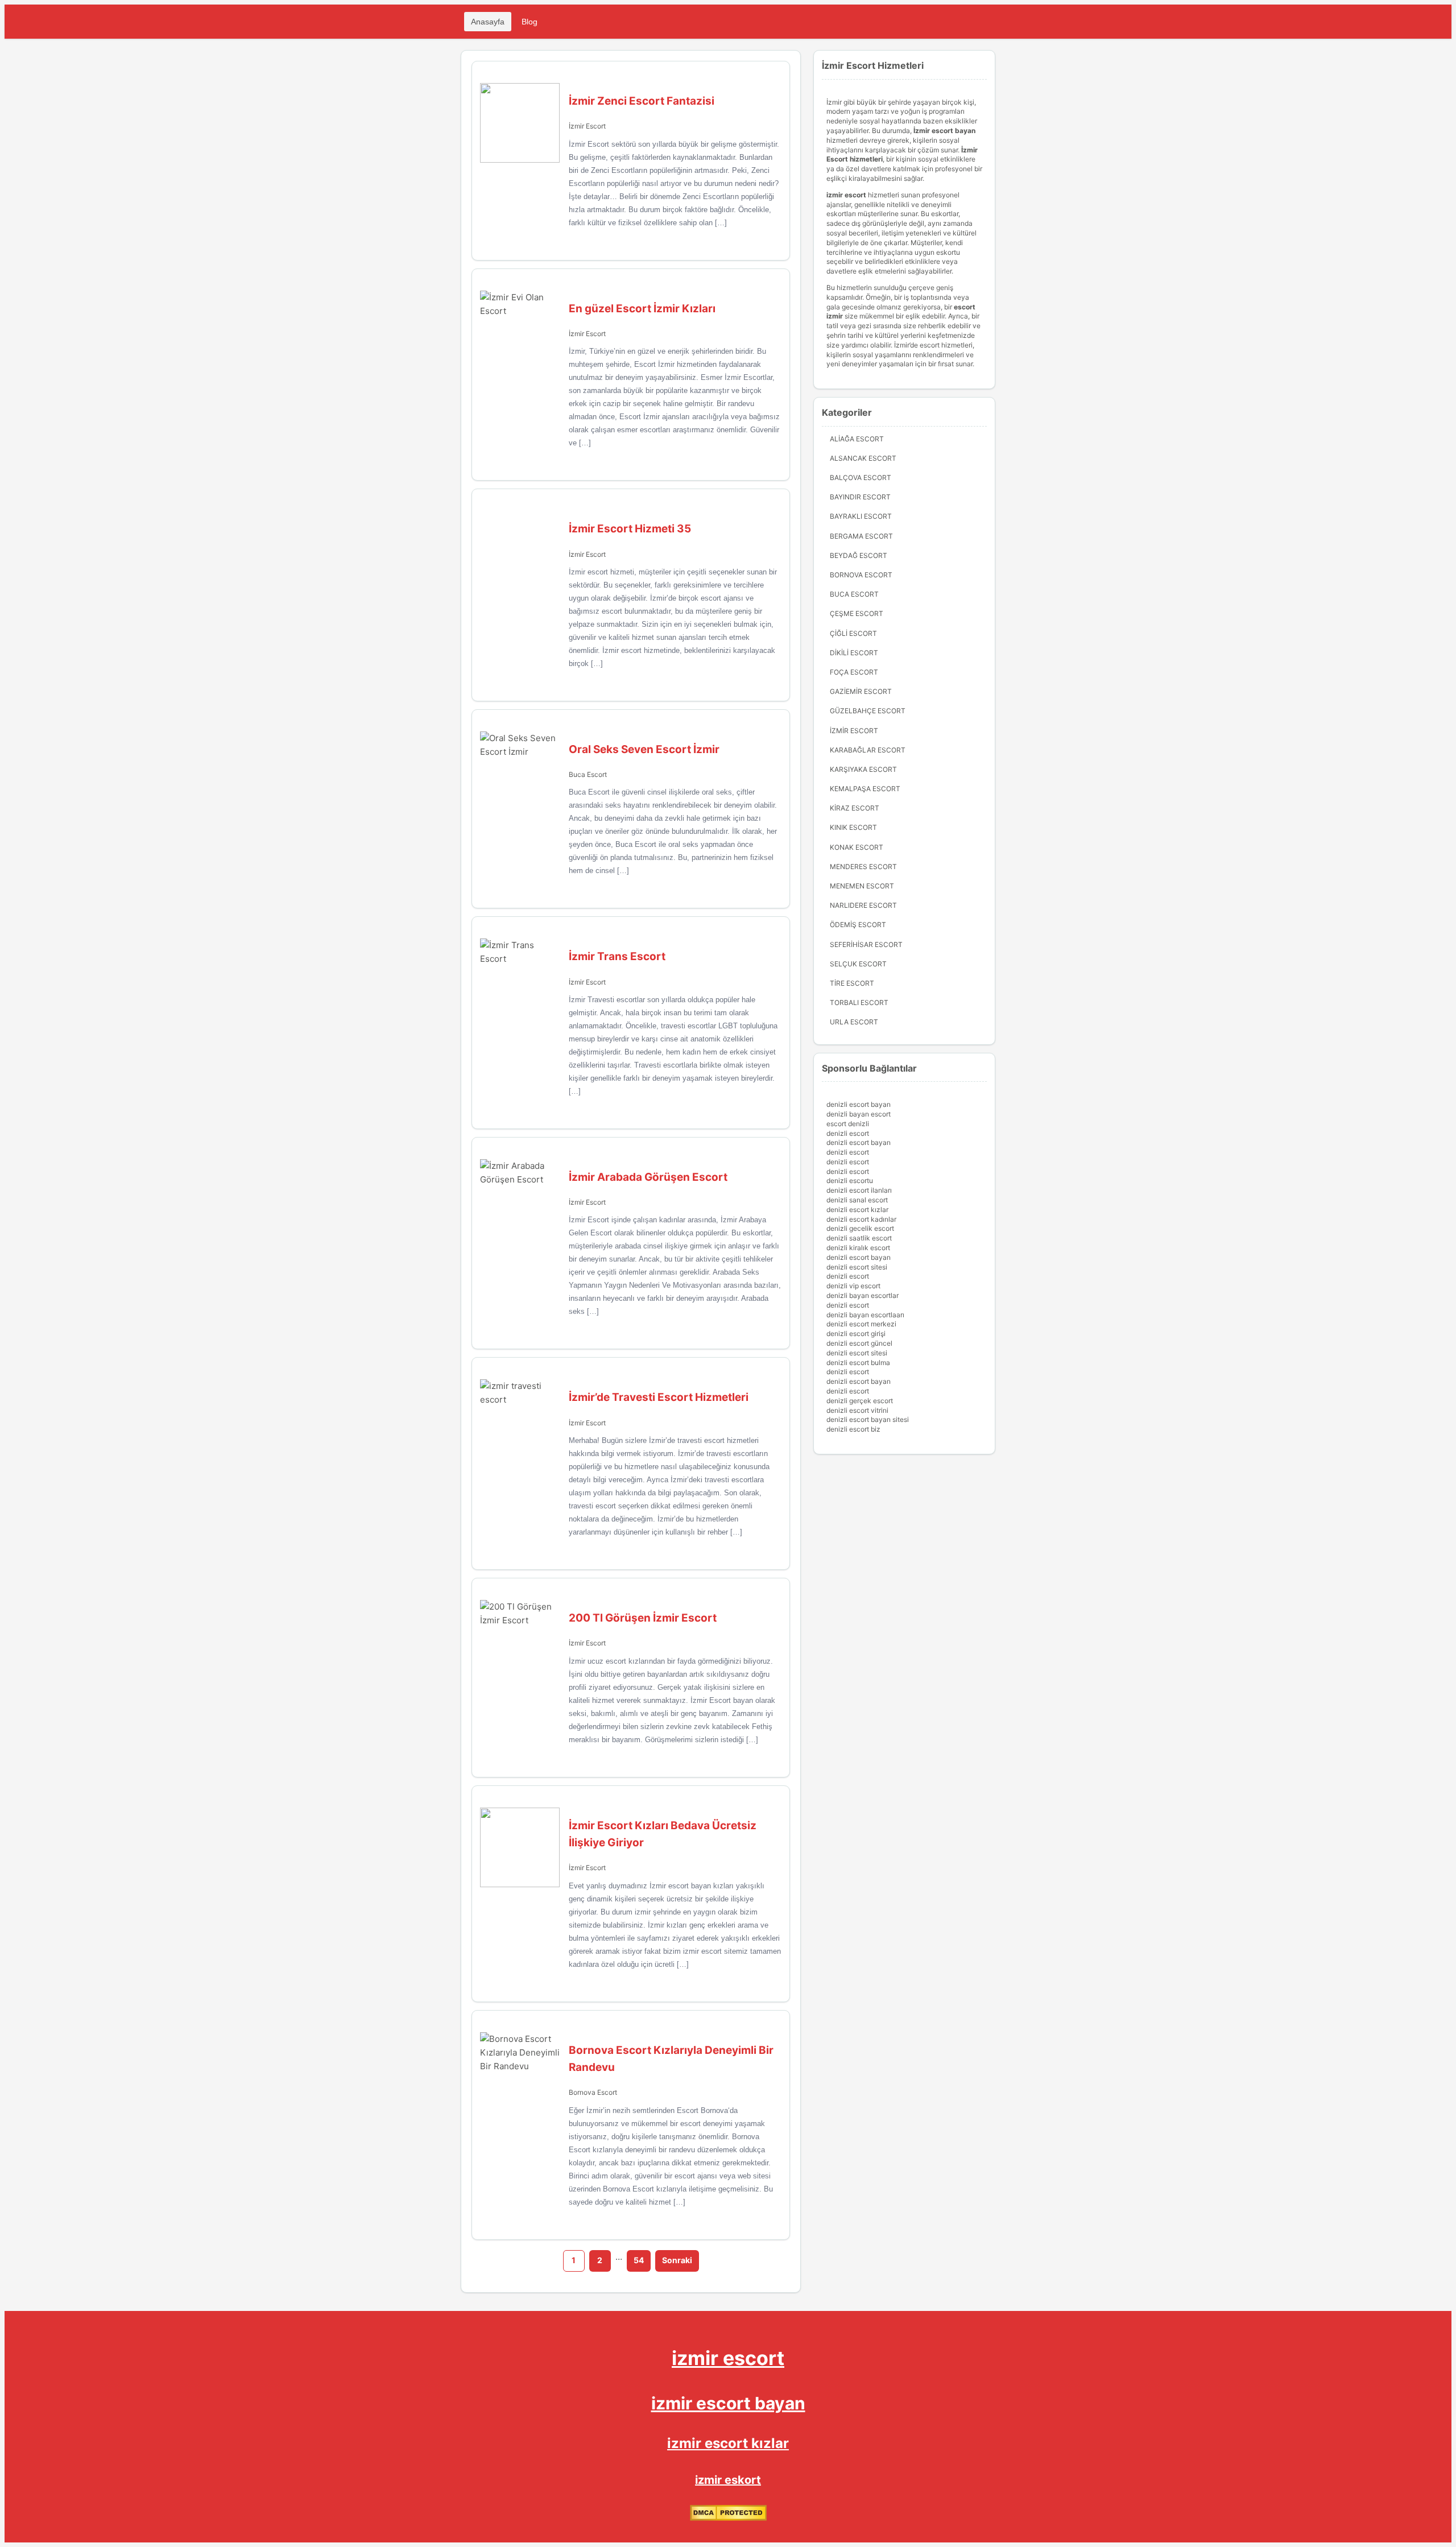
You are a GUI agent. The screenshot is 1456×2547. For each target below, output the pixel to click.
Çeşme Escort (857, 613)
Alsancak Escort (863, 458)
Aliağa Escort (857, 439)
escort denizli (848, 1124)
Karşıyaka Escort (863, 769)
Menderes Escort (863, 867)
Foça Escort (854, 672)
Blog (530, 22)
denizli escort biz (853, 1429)
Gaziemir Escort (861, 691)
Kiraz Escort (855, 808)
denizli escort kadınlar (861, 1219)
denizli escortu (850, 1181)
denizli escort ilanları (859, 1190)
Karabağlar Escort (868, 750)
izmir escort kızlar (728, 2443)
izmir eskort (728, 2480)
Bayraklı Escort (861, 516)
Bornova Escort (593, 2092)
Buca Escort (588, 774)
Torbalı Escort (859, 1002)
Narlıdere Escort (863, 905)
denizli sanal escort (857, 1200)
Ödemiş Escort (858, 925)
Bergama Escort (861, 536)
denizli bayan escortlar (863, 1295)
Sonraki (677, 2260)
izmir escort (728, 2358)
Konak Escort (857, 847)
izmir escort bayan (728, 2403)
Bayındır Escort (860, 497)
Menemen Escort (862, 886)
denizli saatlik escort (859, 1238)
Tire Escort (852, 983)
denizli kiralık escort (858, 1248)
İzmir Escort (587, 126)
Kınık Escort (853, 827)
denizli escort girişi (856, 1334)
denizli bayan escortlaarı (865, 1315)
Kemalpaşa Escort (865, 789)
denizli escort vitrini (857, 1410)
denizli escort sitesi (857, 1267)
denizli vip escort (853, 1286)
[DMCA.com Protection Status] (728, 2518)
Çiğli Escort (853, 633)
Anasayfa (488, 22)
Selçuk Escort (858, 964)
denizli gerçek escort (860, 1401)
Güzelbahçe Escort (868, 711)
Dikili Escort (854, 653)
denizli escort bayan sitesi (868, 1419)
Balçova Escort (861, 477)
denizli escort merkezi (861, 1324)
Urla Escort (854, 1022)
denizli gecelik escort (860, 1228)
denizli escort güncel (859, 1343)
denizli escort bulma (858, 1363)
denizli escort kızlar (857, 1210)
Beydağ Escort (859, 555)
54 (639, 2260)
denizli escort (848, 1133)
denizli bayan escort (859, 1114)
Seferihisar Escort (866, 944)
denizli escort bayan (859, 1104)
